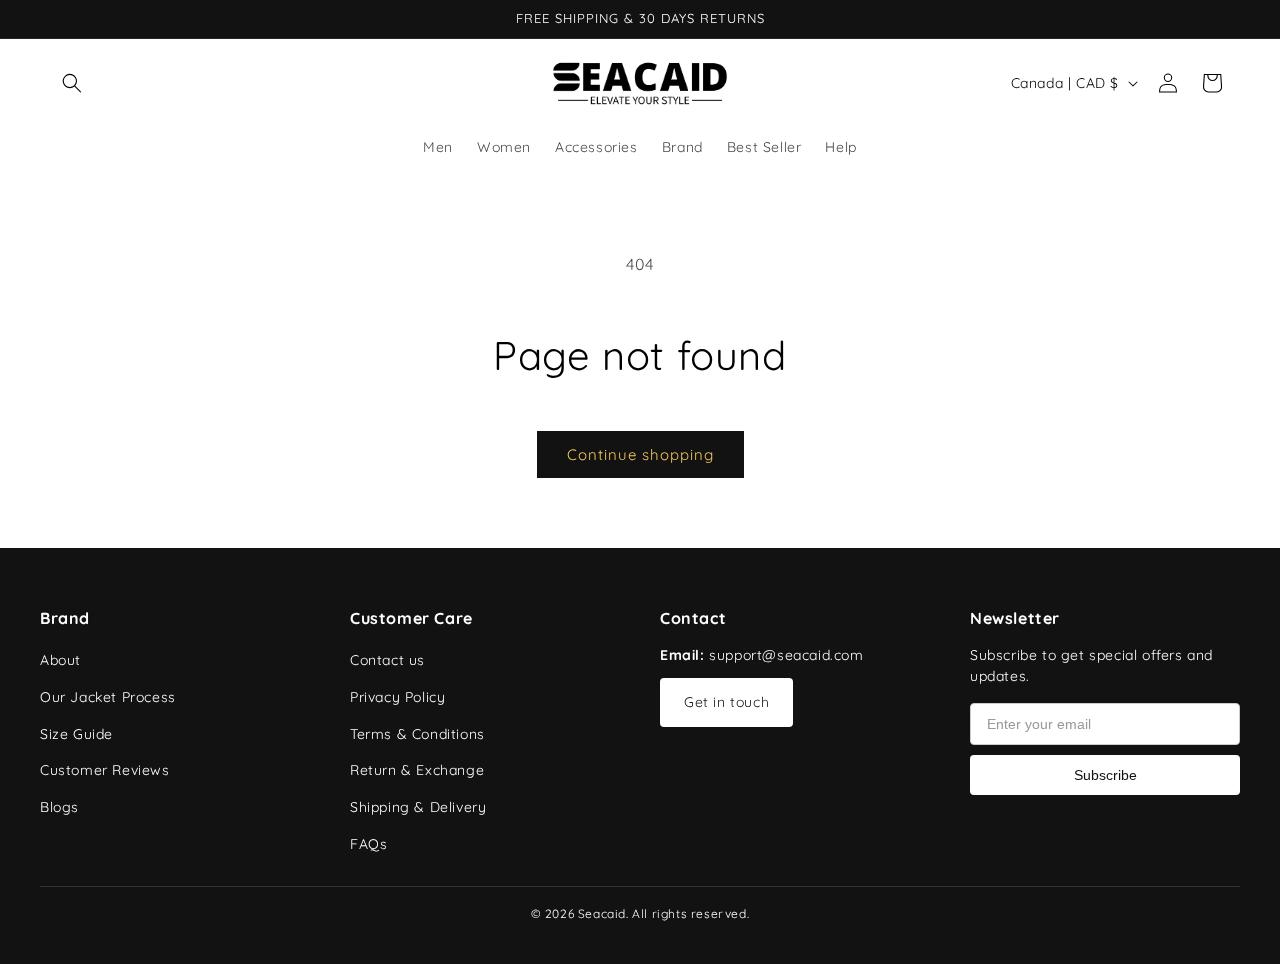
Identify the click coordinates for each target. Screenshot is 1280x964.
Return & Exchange (417, 770)
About (60, 660)
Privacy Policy (397, 697)
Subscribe (1105, 775)
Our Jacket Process (108, 697)
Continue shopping (640, 454)
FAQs (368, 844)
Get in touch (726, 702)
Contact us (387, 660)
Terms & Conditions (417, 734)
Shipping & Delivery (418, 807)
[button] (72, 83)
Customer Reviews (105, 770)
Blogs (59, 807)
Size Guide (76, 734)
